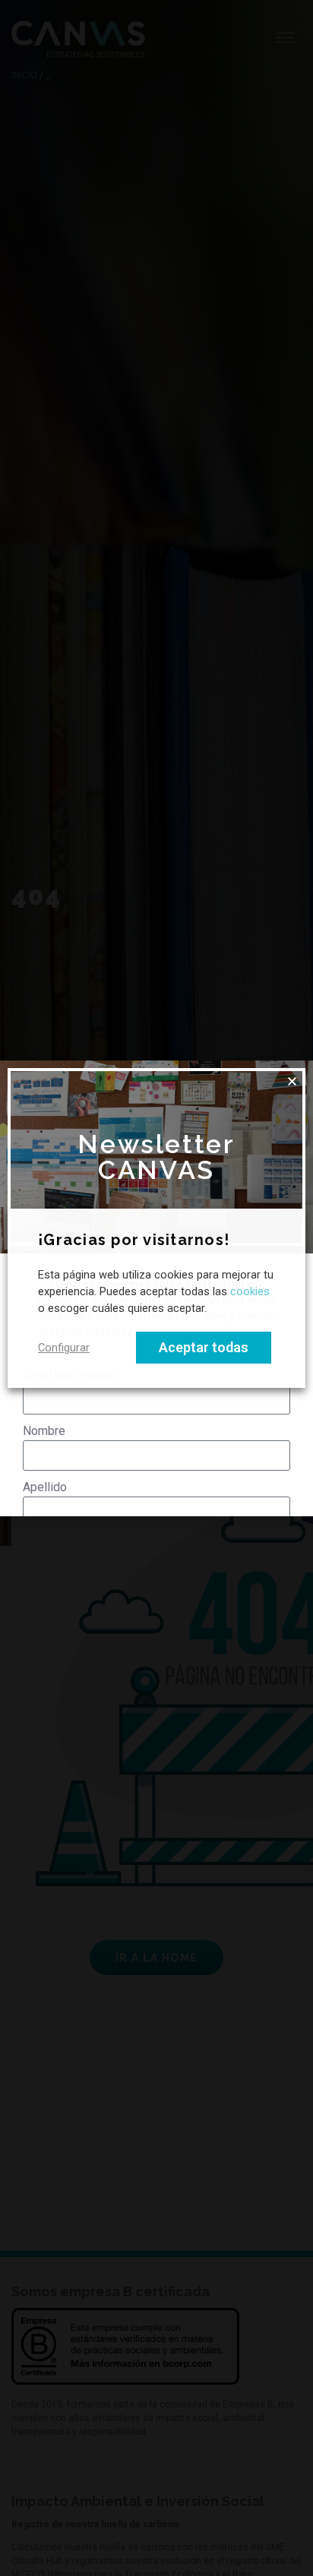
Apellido (45, 1487)
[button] (292, 1081)
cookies (250, 1292)
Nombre (44, 1431)
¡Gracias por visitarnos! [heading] (134, 1241)
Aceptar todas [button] (204, 1347)
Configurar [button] (64, 1348)
